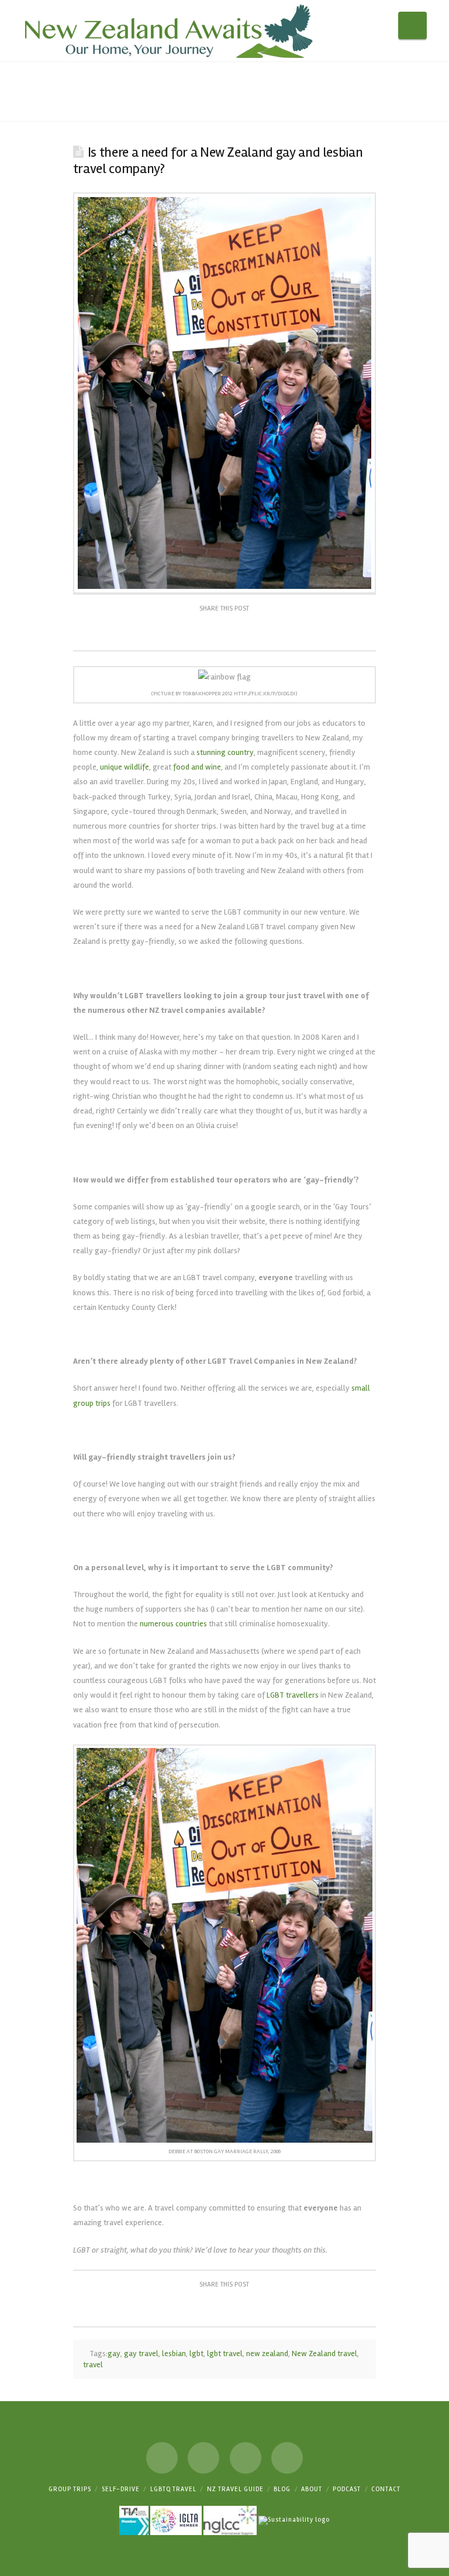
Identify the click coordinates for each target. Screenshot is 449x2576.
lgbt (196, 2353)
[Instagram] (246, 2458)
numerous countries (173, 1624)
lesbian (174, 2353)
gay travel (141, 2353)
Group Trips (70, 2489)
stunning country (225, 752)
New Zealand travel (324, 2353)
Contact (386, 2489)
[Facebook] (162, 2458)
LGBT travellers (293, 1695)
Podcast (347, 2489)
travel (93, 2365)
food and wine (197, 767)
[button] (412, 25)
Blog (282, 2489)
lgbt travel (225, 2353)
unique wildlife (125, 767)
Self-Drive (121, 2489)
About (312, 2489)
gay (114, 2353)
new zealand (267, 2353)
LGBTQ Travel (173, 2489)
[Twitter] (203, 2458)
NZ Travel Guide (235, 2489)
